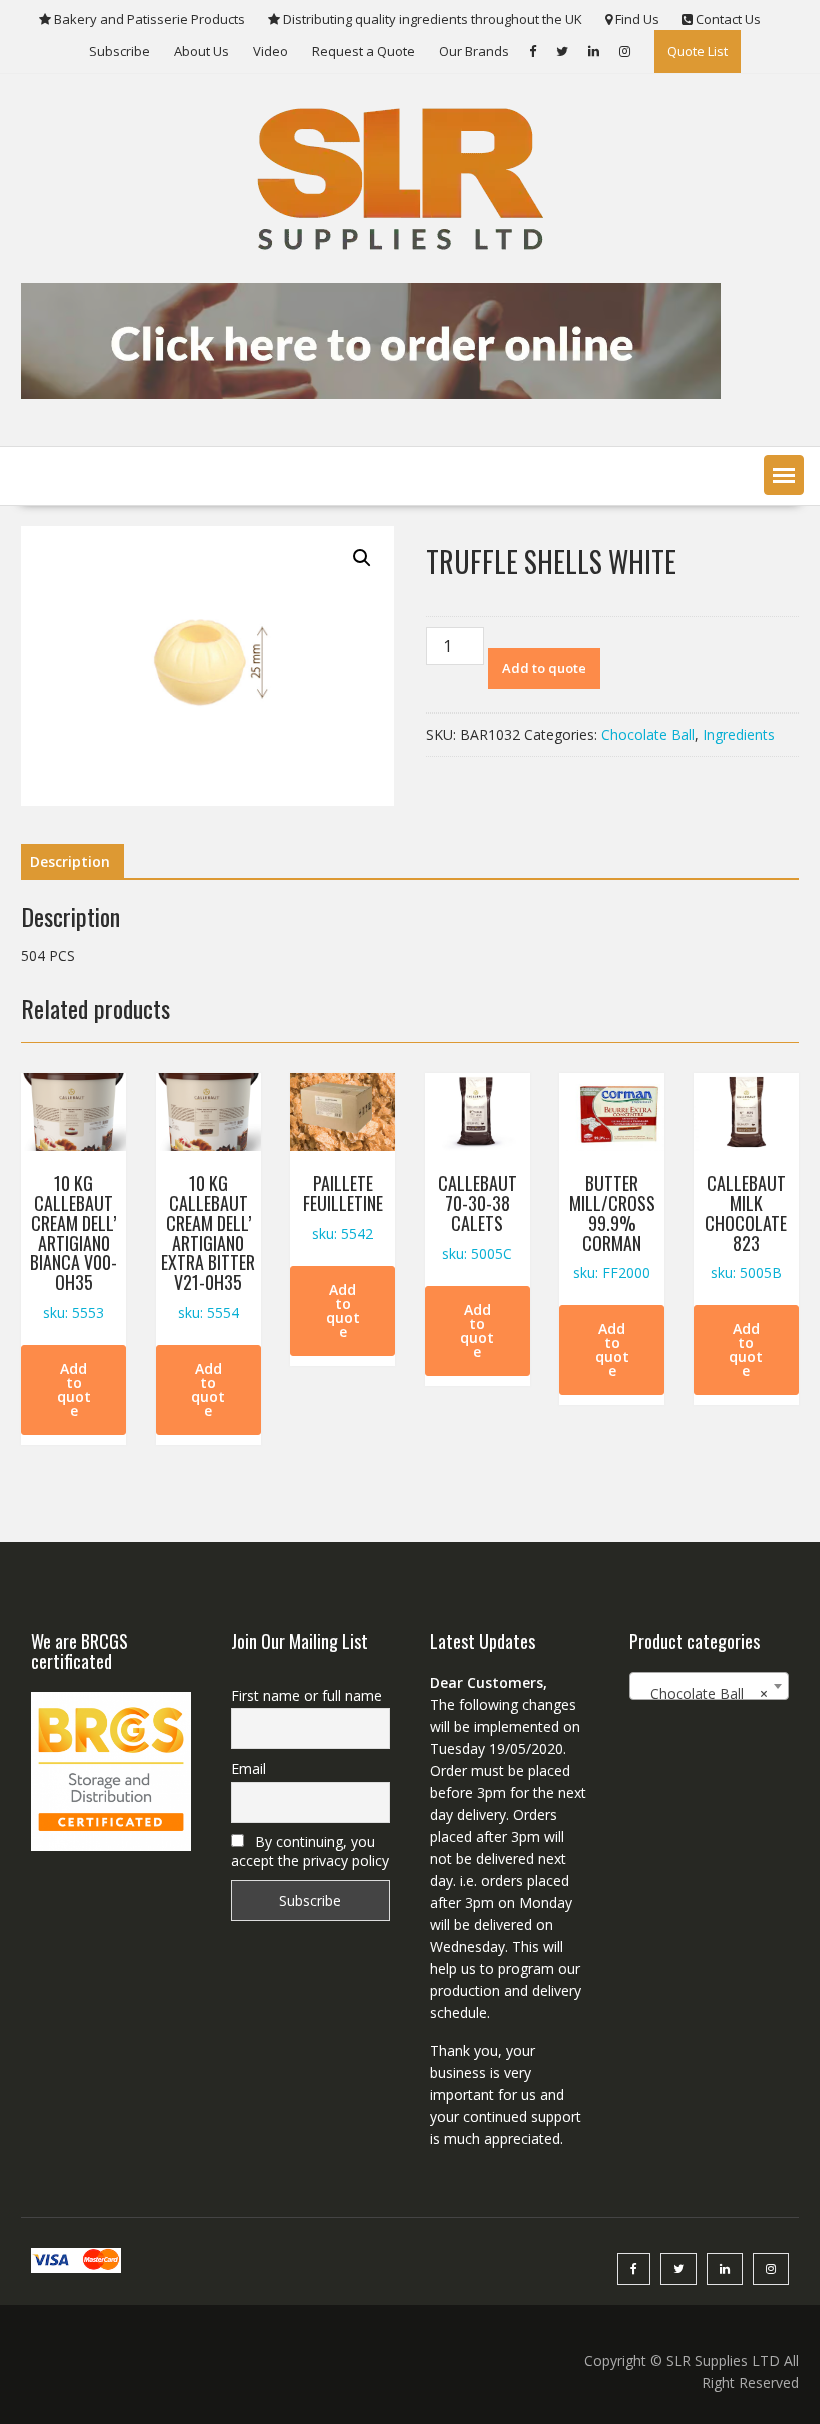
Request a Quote (363, 51)
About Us (201, 51)
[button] (784, 475)
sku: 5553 (73, 1246)
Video (270, 51)
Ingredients (739, 734)
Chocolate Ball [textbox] (702, 1693)
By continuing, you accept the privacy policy (310, 1851)
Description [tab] (70, 861)
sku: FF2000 (612, 1226)
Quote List (697, 51)
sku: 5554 (208, 1246)
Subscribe (119, 51)
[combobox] (708, 1686)
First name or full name (306, 1695)
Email (248, 1768)
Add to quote (544, 668)
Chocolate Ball (648, 734)
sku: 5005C (477, 1216)
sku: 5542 (343, 1206)
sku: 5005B (746, 1226)
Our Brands (474, 51)
